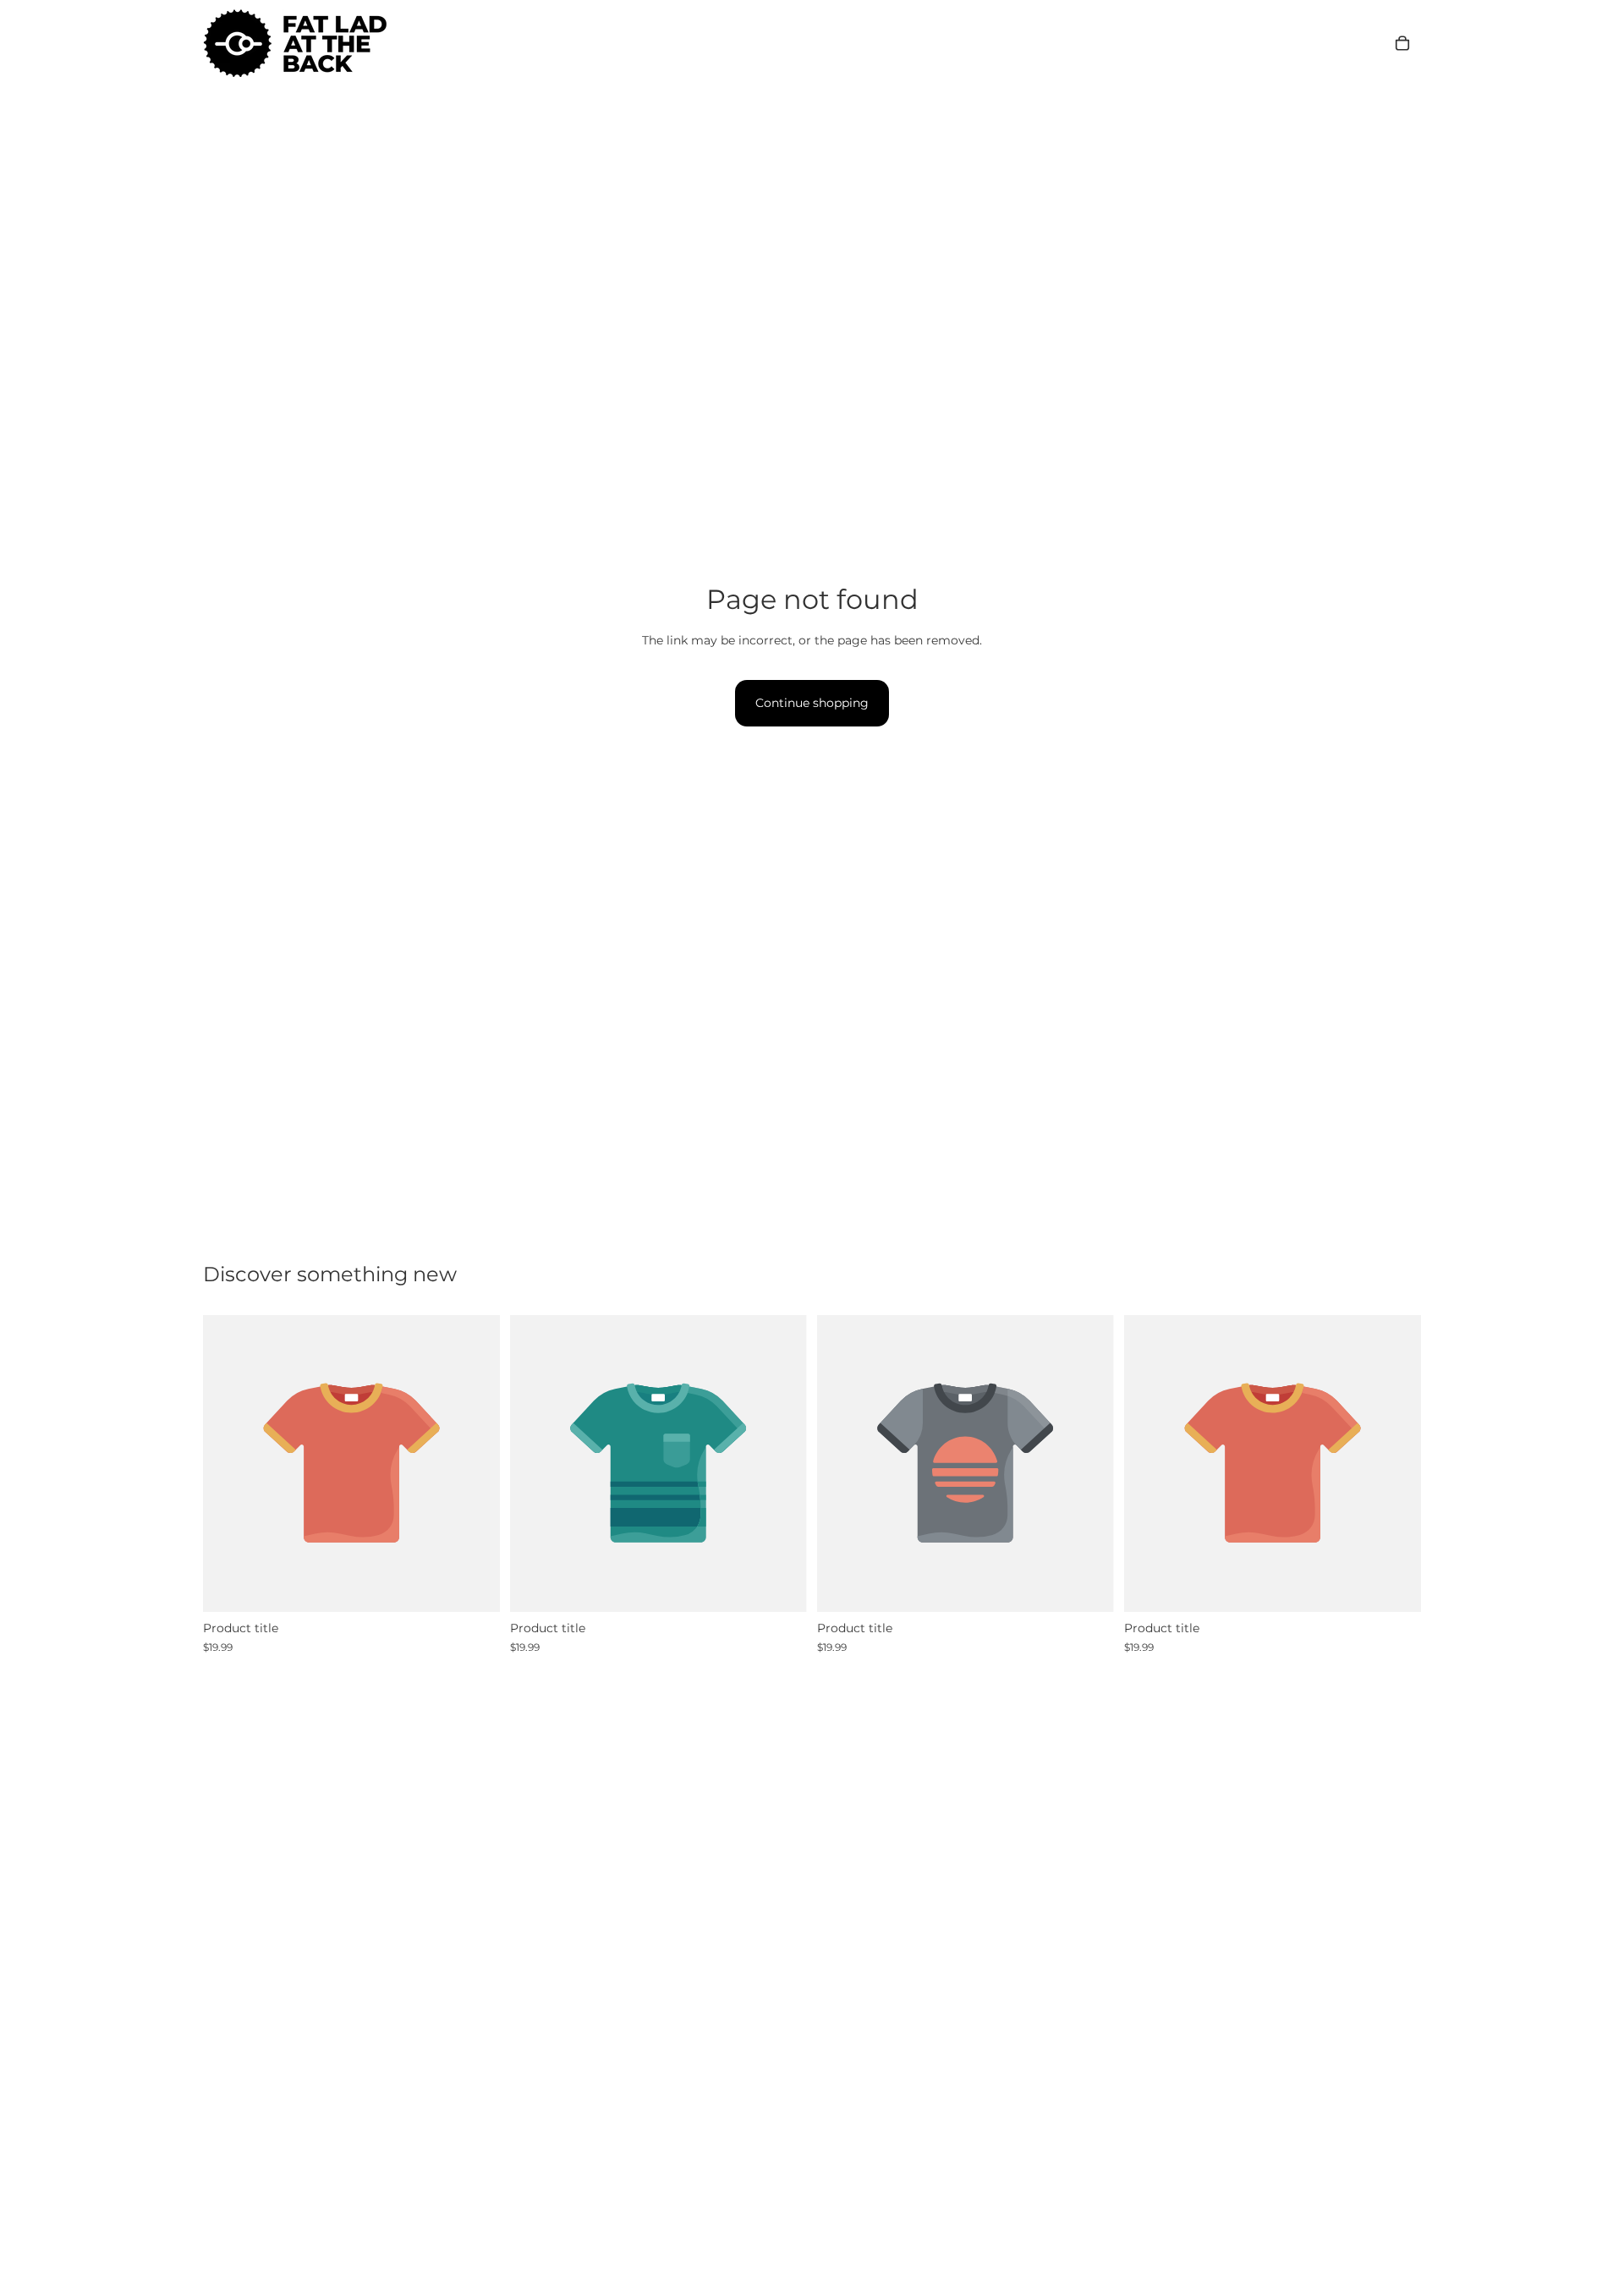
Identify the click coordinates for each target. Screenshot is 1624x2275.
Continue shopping (812, 703)
